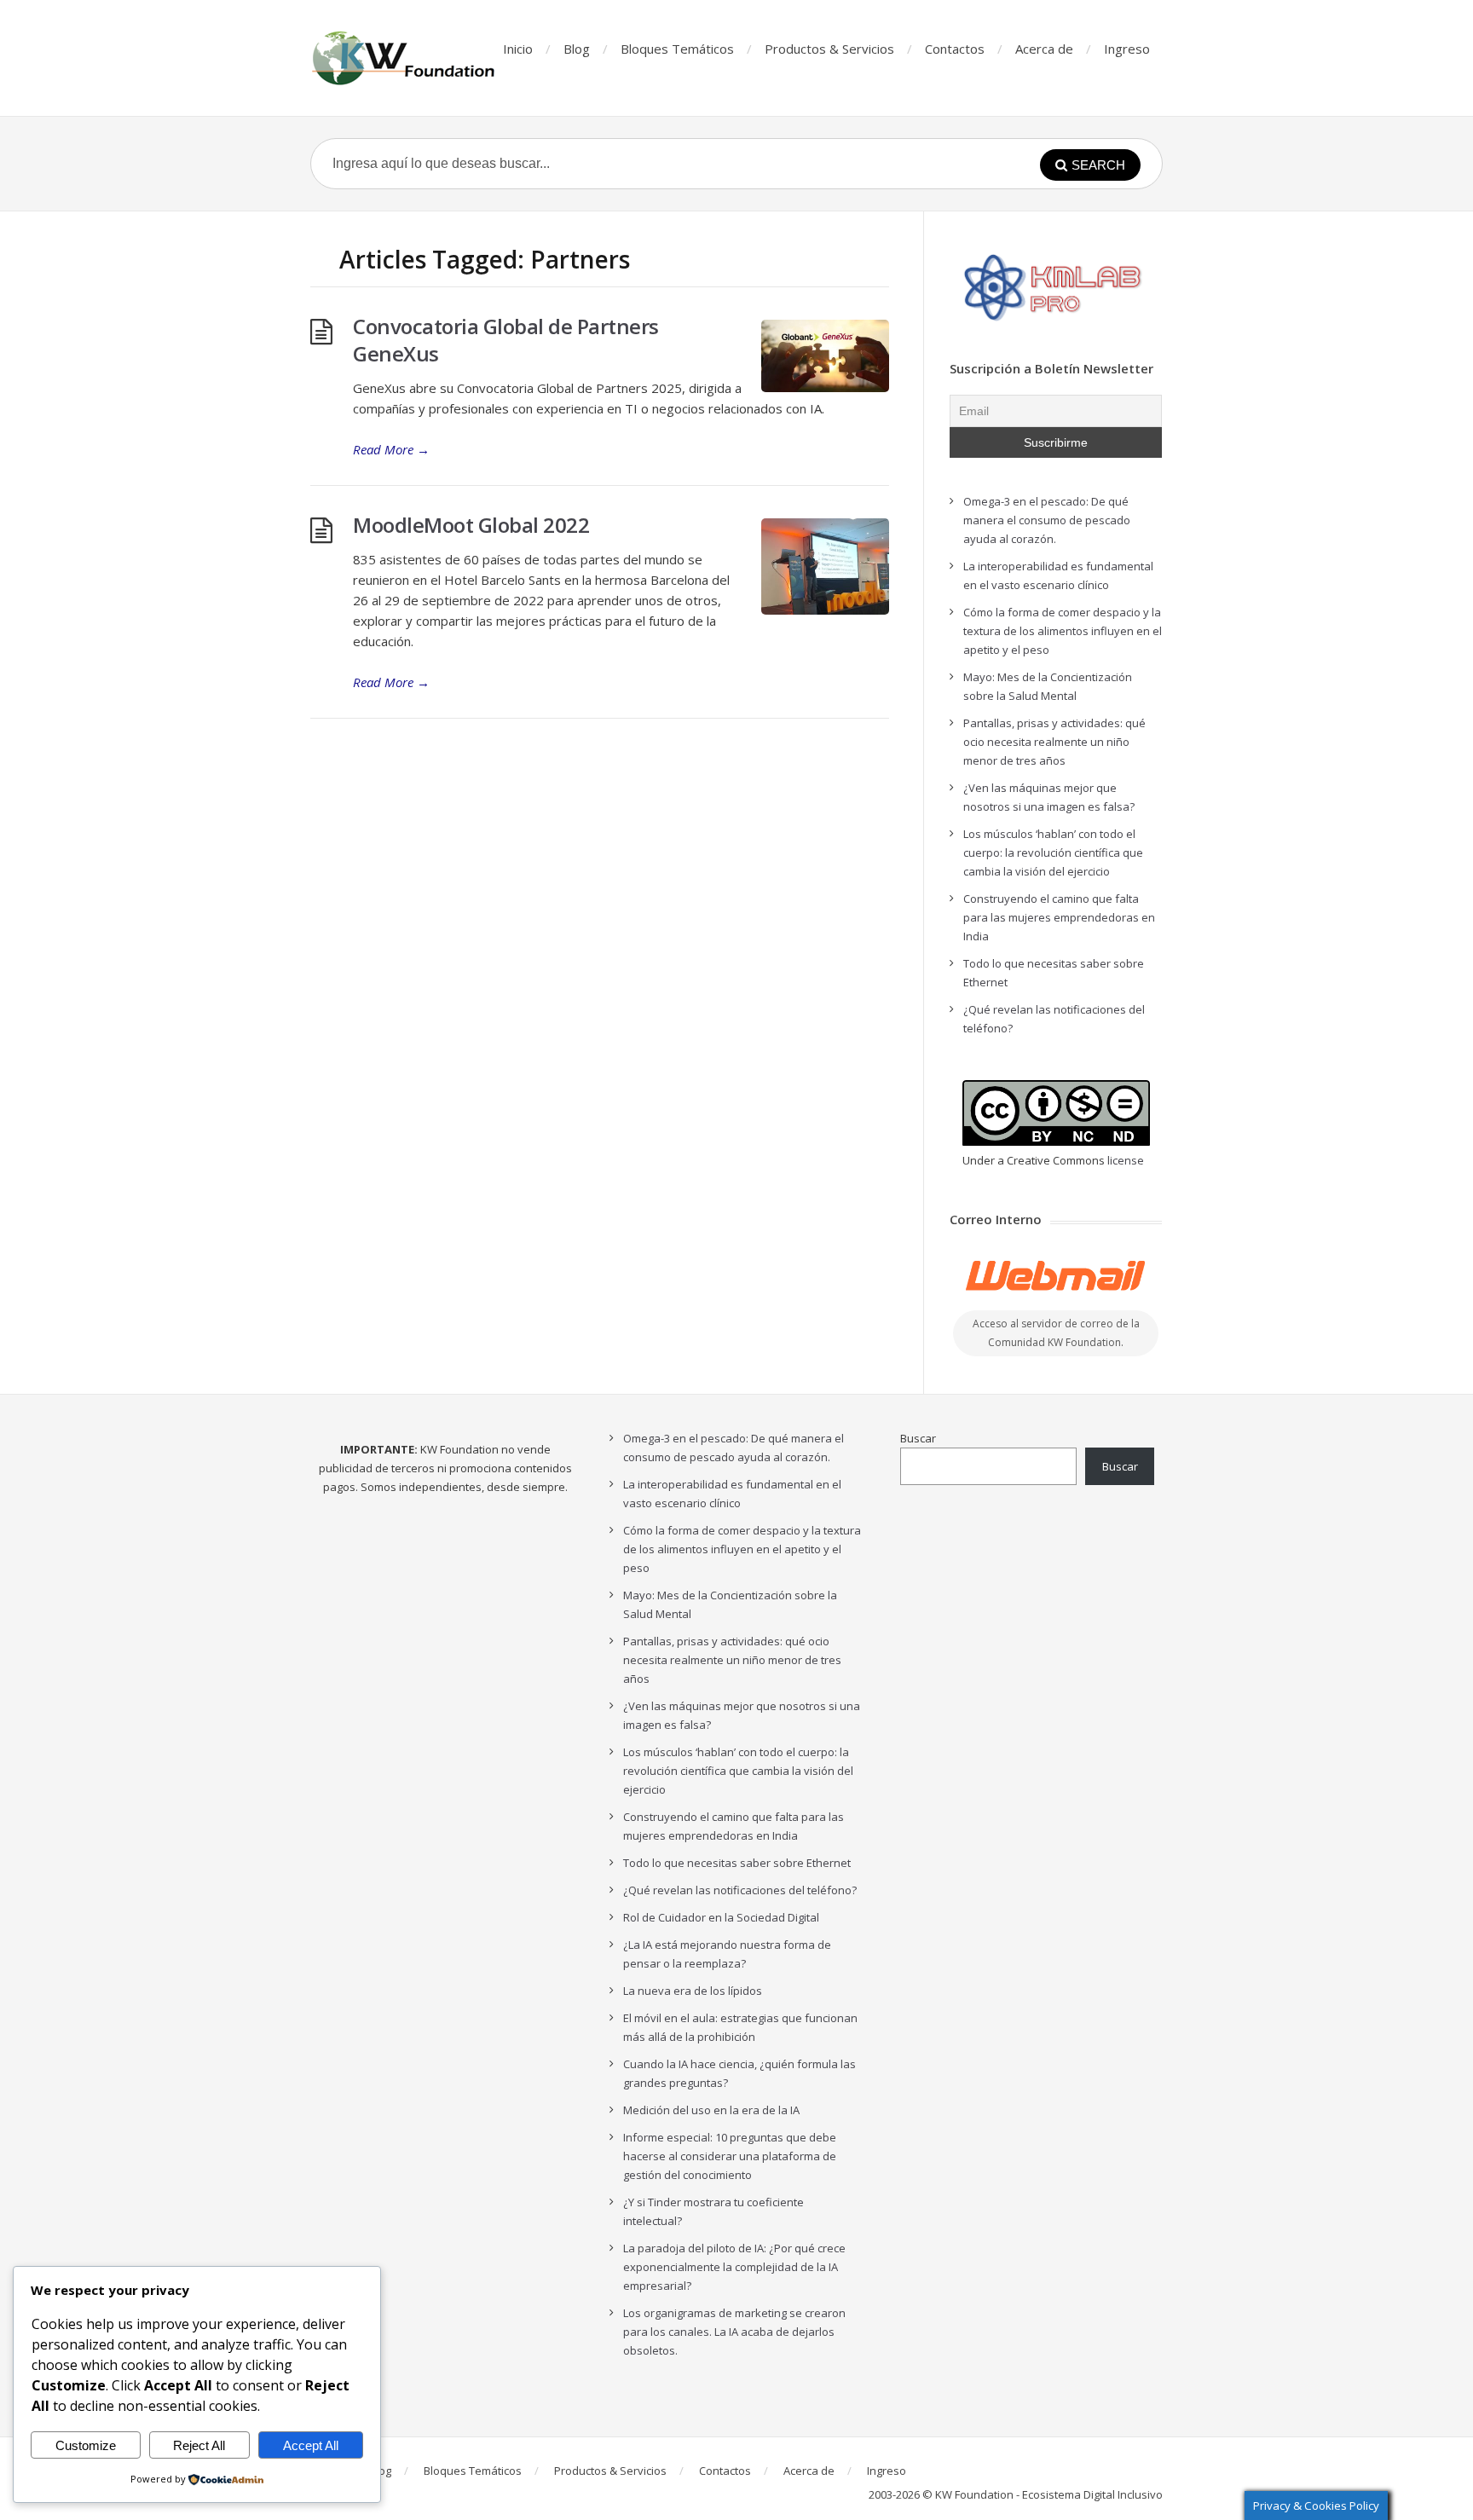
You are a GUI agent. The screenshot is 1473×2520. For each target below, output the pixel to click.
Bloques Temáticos (677, 49)
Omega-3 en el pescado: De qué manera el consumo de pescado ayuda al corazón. (1047, 520)
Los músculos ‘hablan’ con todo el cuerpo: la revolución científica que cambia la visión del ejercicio (1053, 853)
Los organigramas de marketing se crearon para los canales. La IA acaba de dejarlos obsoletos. (734, 2332)
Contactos (955, 49)
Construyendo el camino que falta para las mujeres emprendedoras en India (1059, 917)
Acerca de (1044, 49)
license (1126, 1160)
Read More (391, 449)
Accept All (311, 2445)
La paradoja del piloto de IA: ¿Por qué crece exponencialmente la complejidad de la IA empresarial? (734, 2267)
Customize (86, 2445)
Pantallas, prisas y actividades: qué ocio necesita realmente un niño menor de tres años (1054, 742)
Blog (577, 49)
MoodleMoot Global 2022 (471, 525)
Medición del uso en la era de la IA (711, 2110)
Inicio (518, 49)
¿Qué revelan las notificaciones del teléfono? (740, 1890)
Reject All (199, 2445)
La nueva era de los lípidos (693, 1991)
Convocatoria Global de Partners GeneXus (506, 340)
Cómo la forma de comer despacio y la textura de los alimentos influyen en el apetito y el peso (1063, 631)
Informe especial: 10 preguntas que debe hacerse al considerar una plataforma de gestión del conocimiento (730, 2156)
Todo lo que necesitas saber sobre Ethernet (737, 1863)
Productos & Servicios (829, 49)
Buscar (918, 1438)
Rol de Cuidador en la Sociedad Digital (721, 1917)
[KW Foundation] (405, 58)
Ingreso (1127, 49)
